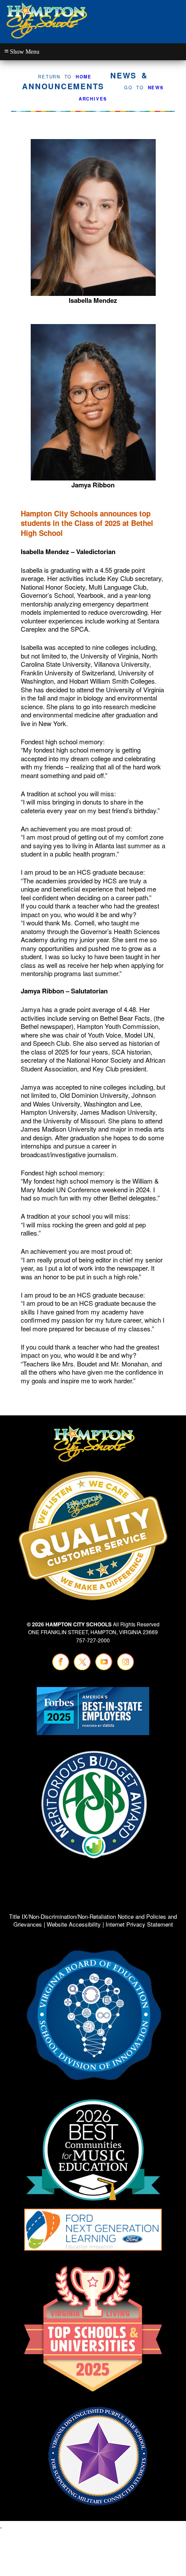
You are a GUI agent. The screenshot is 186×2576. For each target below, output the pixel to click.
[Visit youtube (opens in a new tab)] (104, 1669)
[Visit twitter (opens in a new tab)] (82, 1669)
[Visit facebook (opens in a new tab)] (61, 1669)
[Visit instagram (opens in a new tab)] (125, 1669)
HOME (84, 77)
